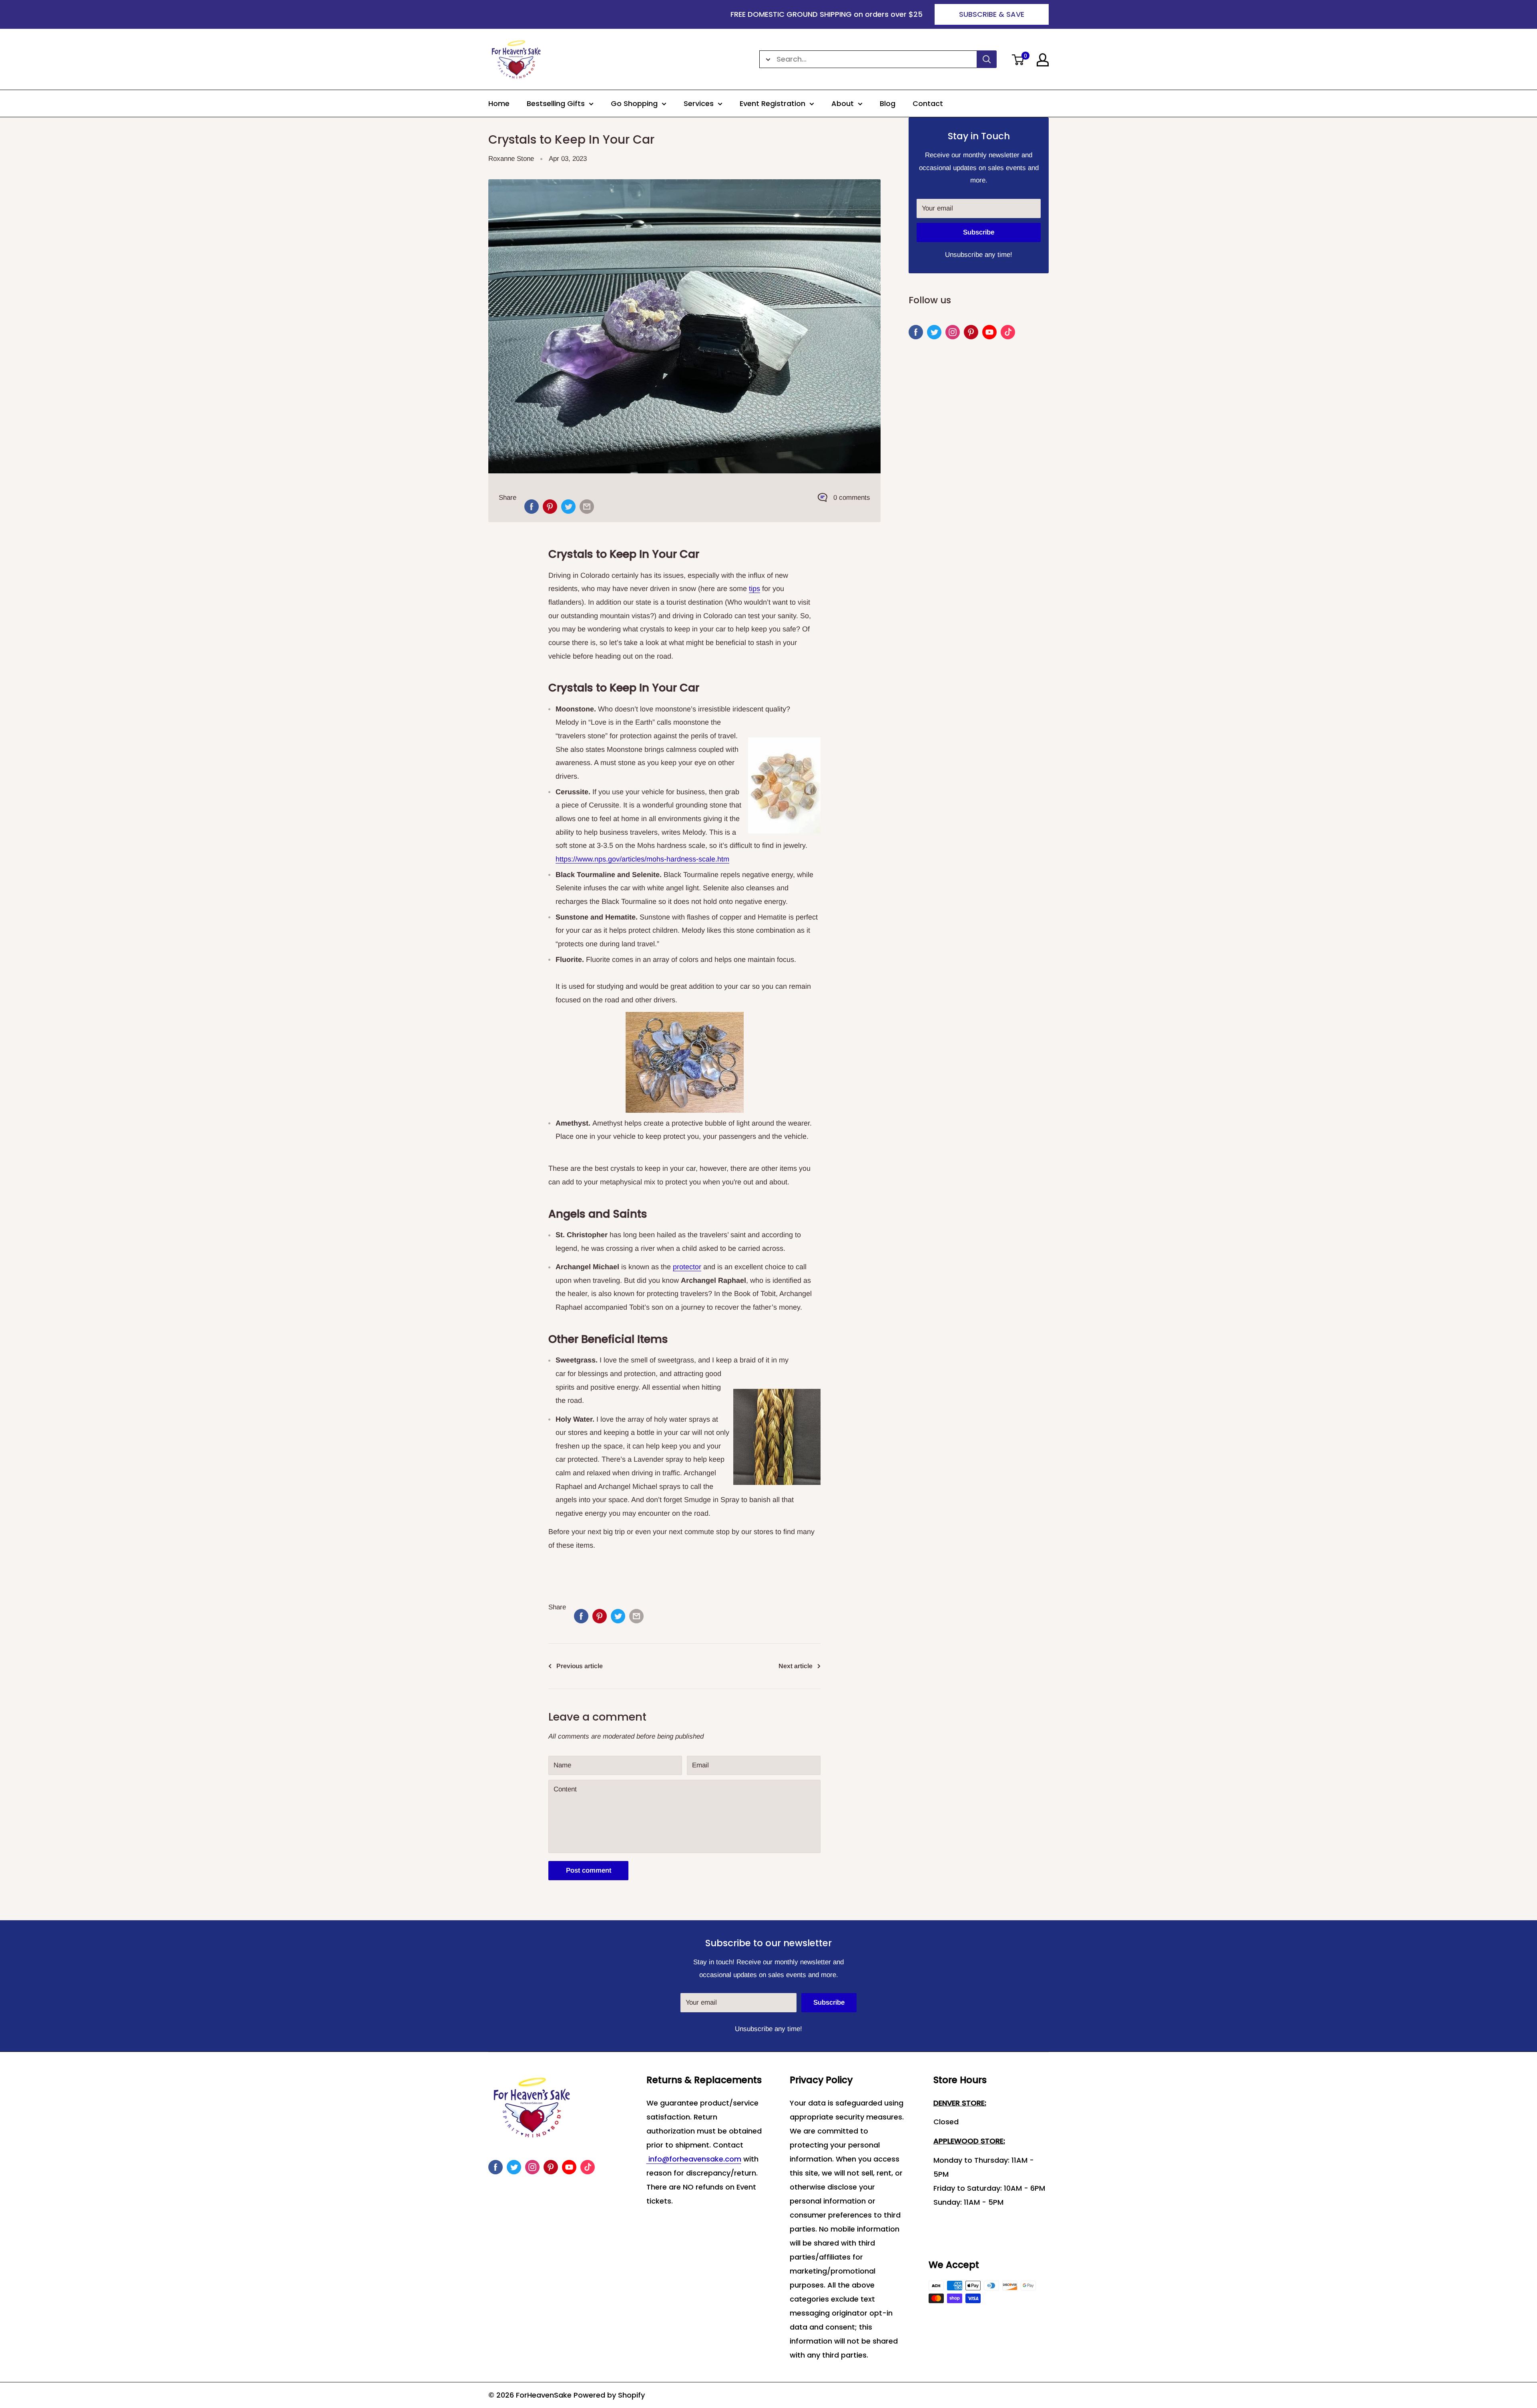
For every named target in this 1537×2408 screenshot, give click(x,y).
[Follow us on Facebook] (916, 332)
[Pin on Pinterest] (550, 507)
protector (687, 1267)
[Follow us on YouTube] (989, 332)
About (843, 103)
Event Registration (773, 103)
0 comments (852, 498)
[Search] (987, 59)
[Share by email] (587, 507)
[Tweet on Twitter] (568, 507)
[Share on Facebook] (532, 507)
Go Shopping (634, 103)
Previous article (580, 1666)
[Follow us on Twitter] (934, 332)
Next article (796, 1666)
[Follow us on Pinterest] (971, 332)
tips (754, 589)
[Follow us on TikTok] (1008, 332)
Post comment (589, 1870)
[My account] (1043, 60)
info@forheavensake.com (694, 2159)
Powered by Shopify (609, 2395)
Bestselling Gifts (556, 103)
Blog (888, 103)
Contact (928, 103)
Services (699, 103)
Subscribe (979, 232)
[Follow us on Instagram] (953, 332)
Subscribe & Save (992, 14)
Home (499, 103)
